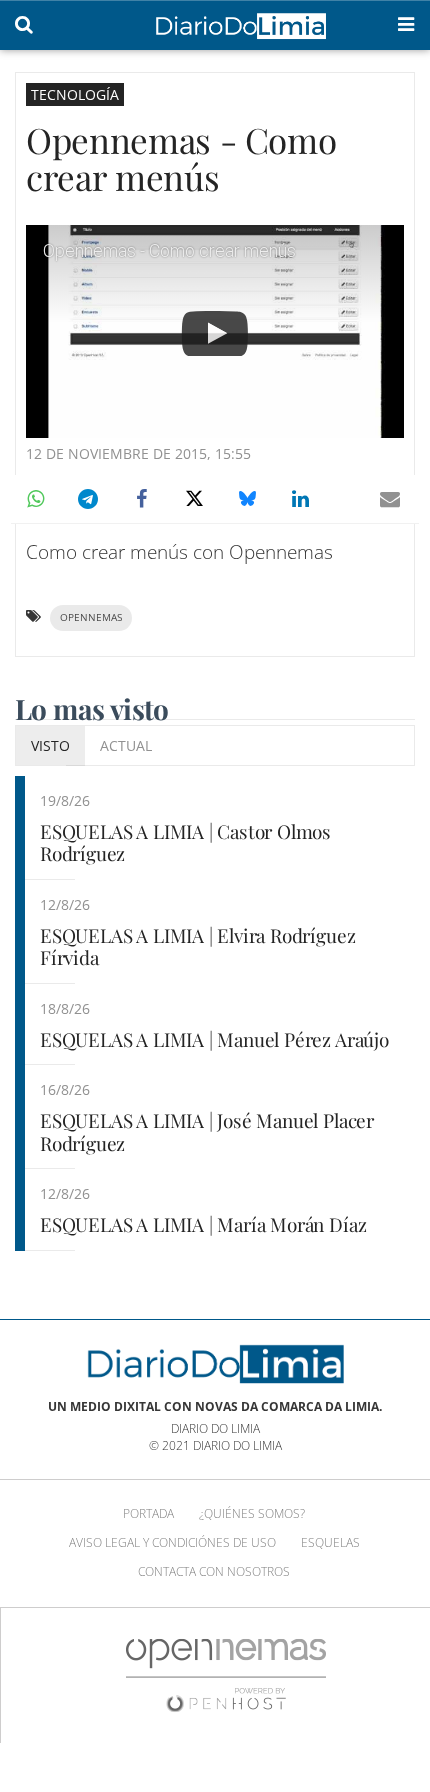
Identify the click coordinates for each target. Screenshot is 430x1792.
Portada (148, 1513)
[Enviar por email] (390, 499)
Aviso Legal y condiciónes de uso (172, 1542)
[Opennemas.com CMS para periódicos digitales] (226, 1674)
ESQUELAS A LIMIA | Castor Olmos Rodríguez (185, 842)
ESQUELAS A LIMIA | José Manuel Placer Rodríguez (207, 1131)
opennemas (91, 617)
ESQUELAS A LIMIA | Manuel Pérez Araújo (214, 1039)
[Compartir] (35, 499)
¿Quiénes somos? (252, 1513)
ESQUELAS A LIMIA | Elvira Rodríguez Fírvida (197, 946)
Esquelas (330, 1542)
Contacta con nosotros (214, 1571)
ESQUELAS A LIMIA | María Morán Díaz (203, 1224)
